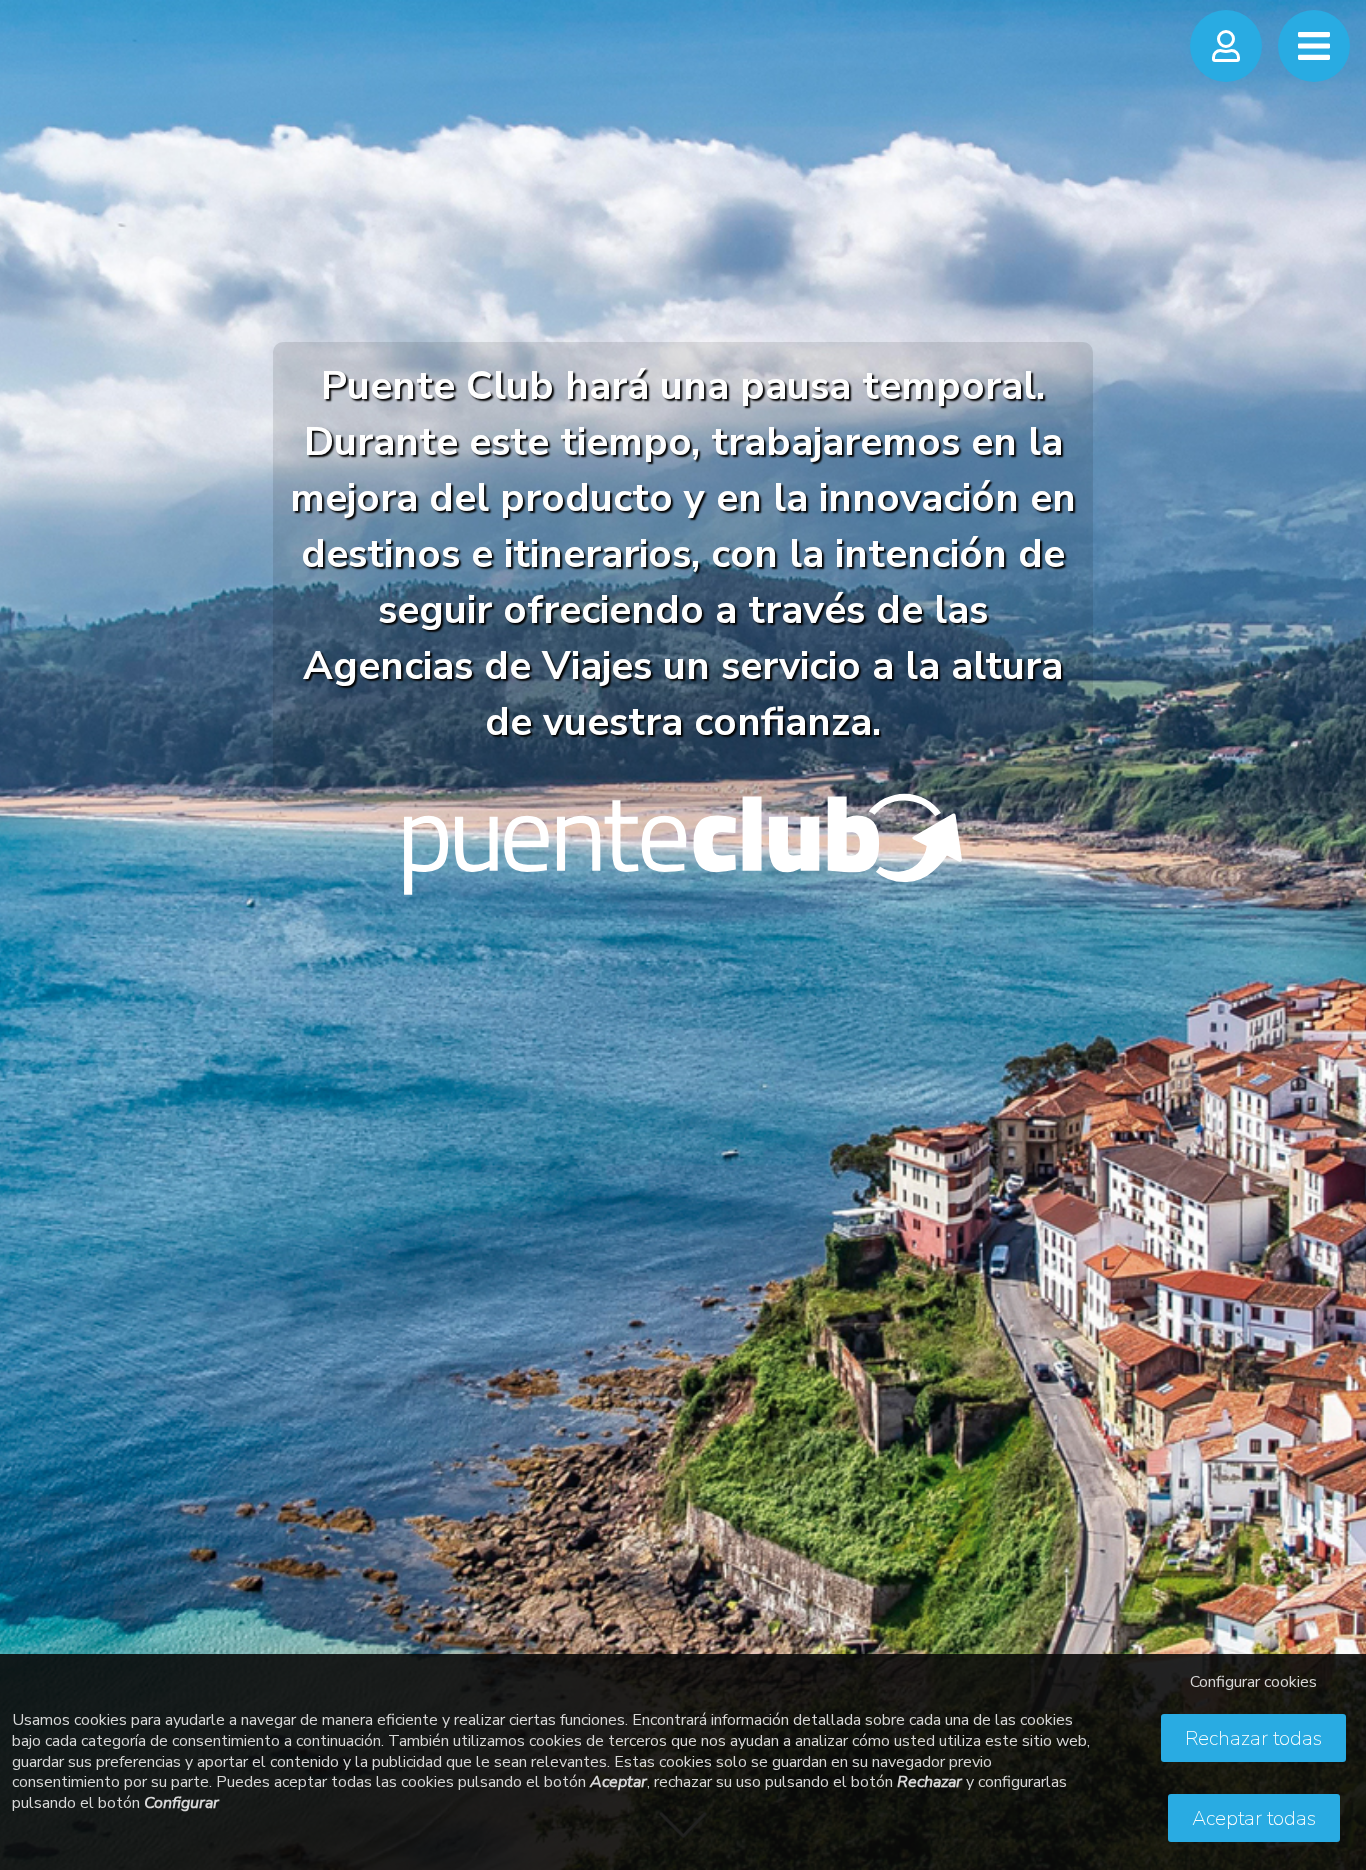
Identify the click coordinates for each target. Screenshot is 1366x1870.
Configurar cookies (1253, 1682)
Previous (35, 914)
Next (1331, 914)
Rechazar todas (1253, 1738)
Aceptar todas (1254, 1818)
